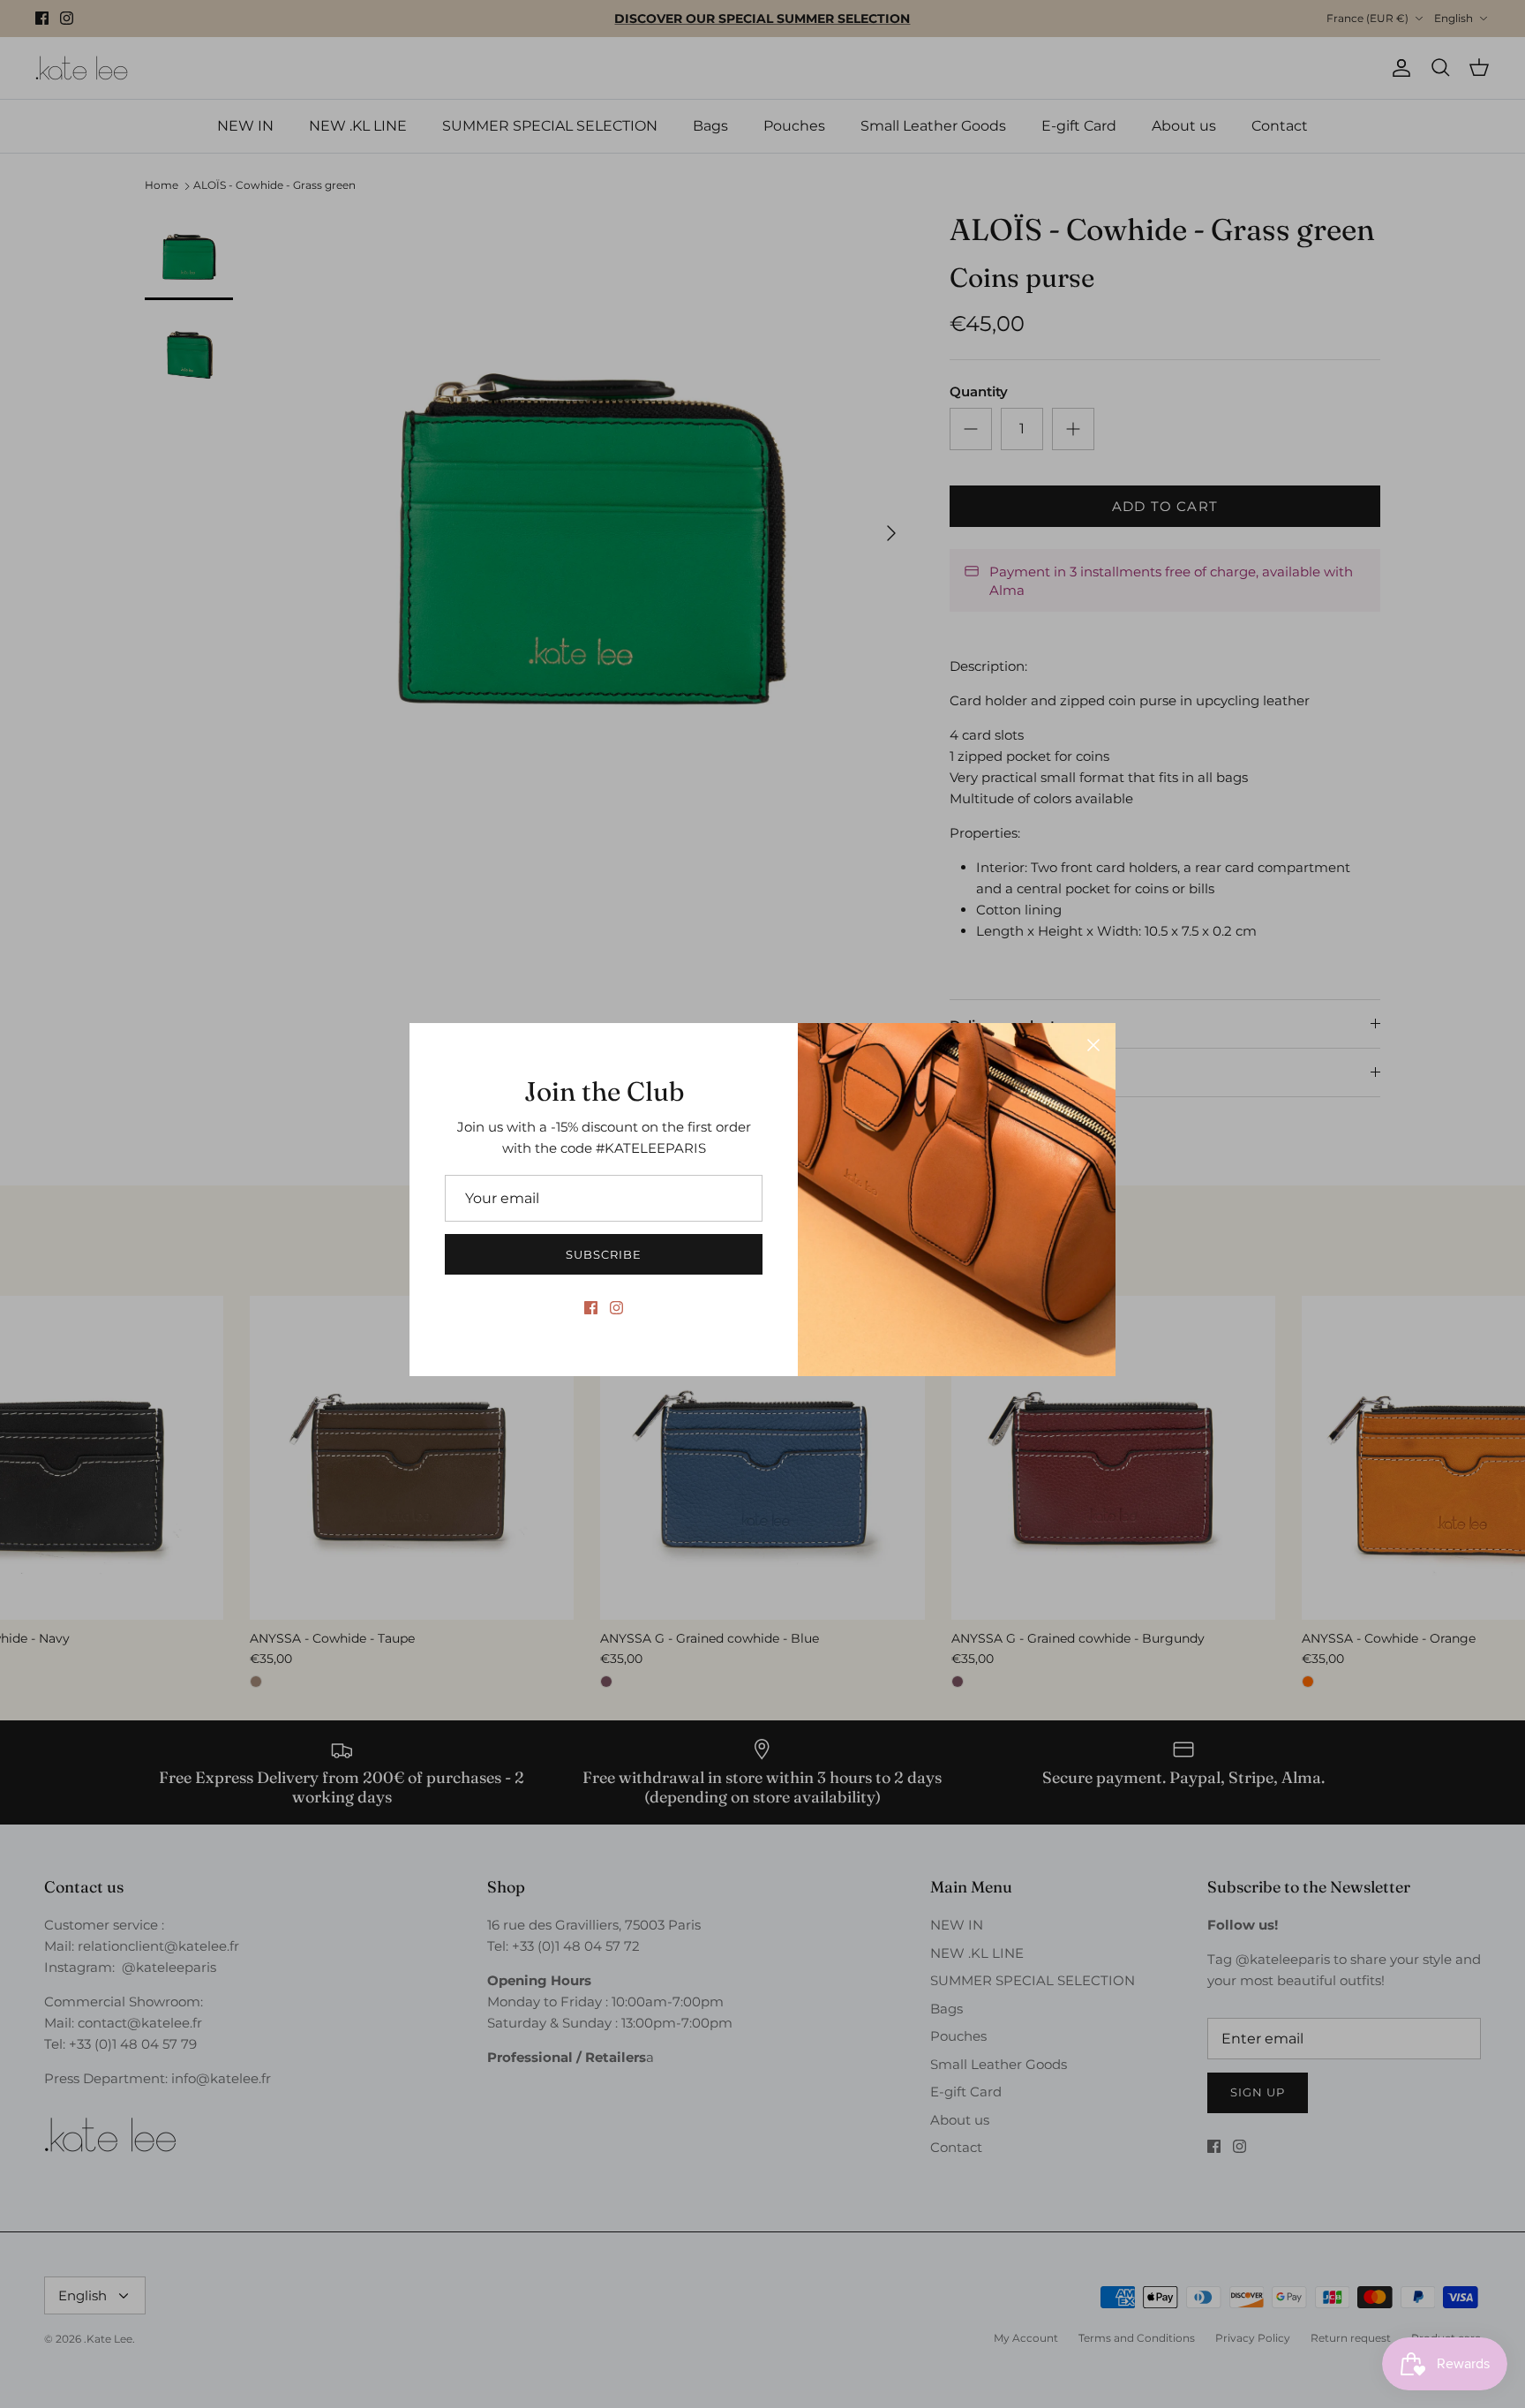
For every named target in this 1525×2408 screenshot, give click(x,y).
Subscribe (604, 1254)
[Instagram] (616, 1308)
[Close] (1093, 1045)
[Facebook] (591, 1308)
